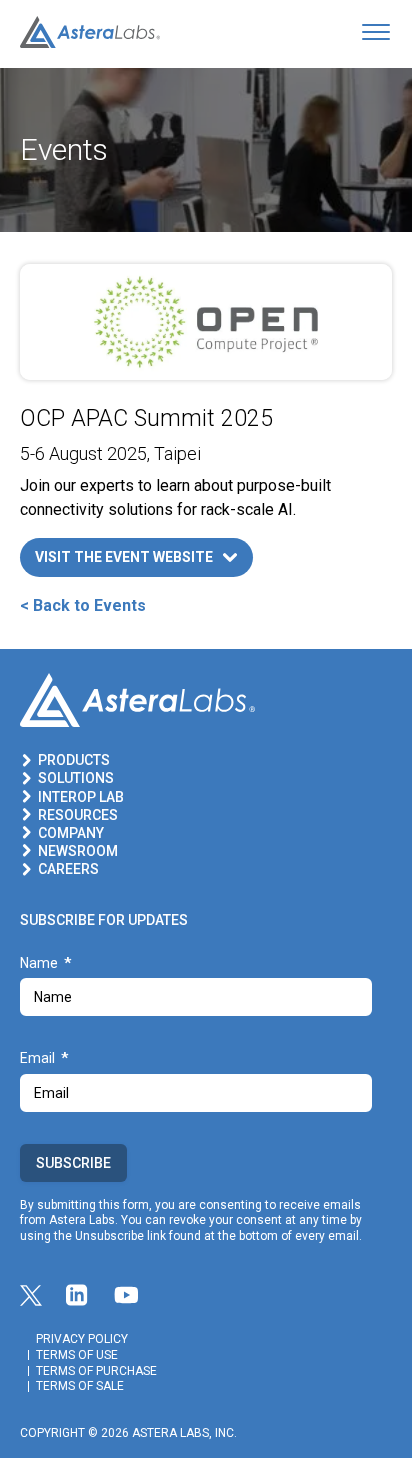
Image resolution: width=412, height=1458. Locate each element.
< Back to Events (83, 605)
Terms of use (77, 1355)
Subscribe (73, 1163)
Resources (78, 815)
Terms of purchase (96, 1371)
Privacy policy (82, 1339)
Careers (68, 869)
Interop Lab (81, 797)
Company (71, 833)
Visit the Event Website (124, 557)
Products (74, 760)
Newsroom (78, 851)
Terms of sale (80, 1386)
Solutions (76, 778)
